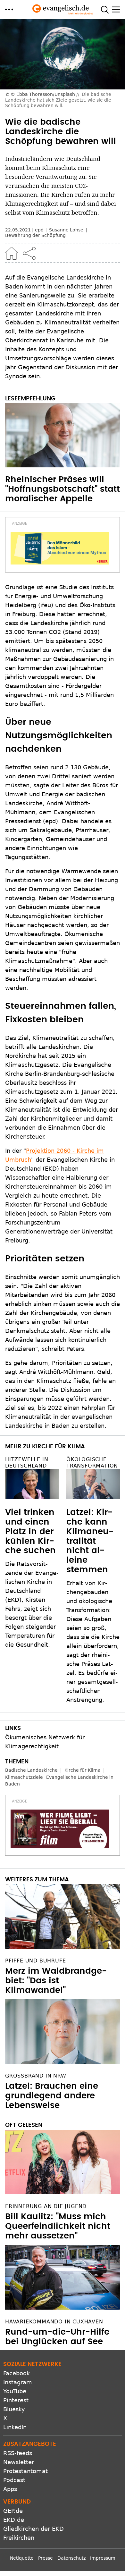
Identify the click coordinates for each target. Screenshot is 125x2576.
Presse (46, 2558)
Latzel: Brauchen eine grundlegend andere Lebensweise (52, 2096)
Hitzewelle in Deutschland (27, 1462)
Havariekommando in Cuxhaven (54, 2322)
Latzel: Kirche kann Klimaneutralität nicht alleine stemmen (90, 1541)
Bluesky (14, 2409)
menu (9, 9)
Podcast (14, 2480)
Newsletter (19, 2462)
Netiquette (22, 2558)
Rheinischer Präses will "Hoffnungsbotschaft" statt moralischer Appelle (63, 489)
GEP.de (13, 2511)
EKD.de (14, 2520)
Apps (10, 2489)
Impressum (103, 2558)
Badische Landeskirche (31, 1770)
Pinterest (16, 2400)
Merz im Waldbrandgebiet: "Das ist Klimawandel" (56, 1981)
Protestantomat (25, 2471)
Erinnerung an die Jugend (46, 2206)
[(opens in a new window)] (60, 548)
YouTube (15, 2391)
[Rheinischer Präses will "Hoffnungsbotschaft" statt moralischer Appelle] (63, 435)
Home (12, 253)
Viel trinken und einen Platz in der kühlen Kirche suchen (30, 1532)
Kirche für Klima (83, 1770)
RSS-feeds (18, 2453)
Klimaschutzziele (24, 1777)
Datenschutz (71, 2558)
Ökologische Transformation (92, 1462)
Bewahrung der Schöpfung (35, 235)
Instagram (18, 2382)
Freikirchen (19, 2538)
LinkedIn (15, 2427)
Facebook (17, 2373)
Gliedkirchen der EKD (33, 2529)
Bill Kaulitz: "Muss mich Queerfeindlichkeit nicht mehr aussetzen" (58, 2226)
